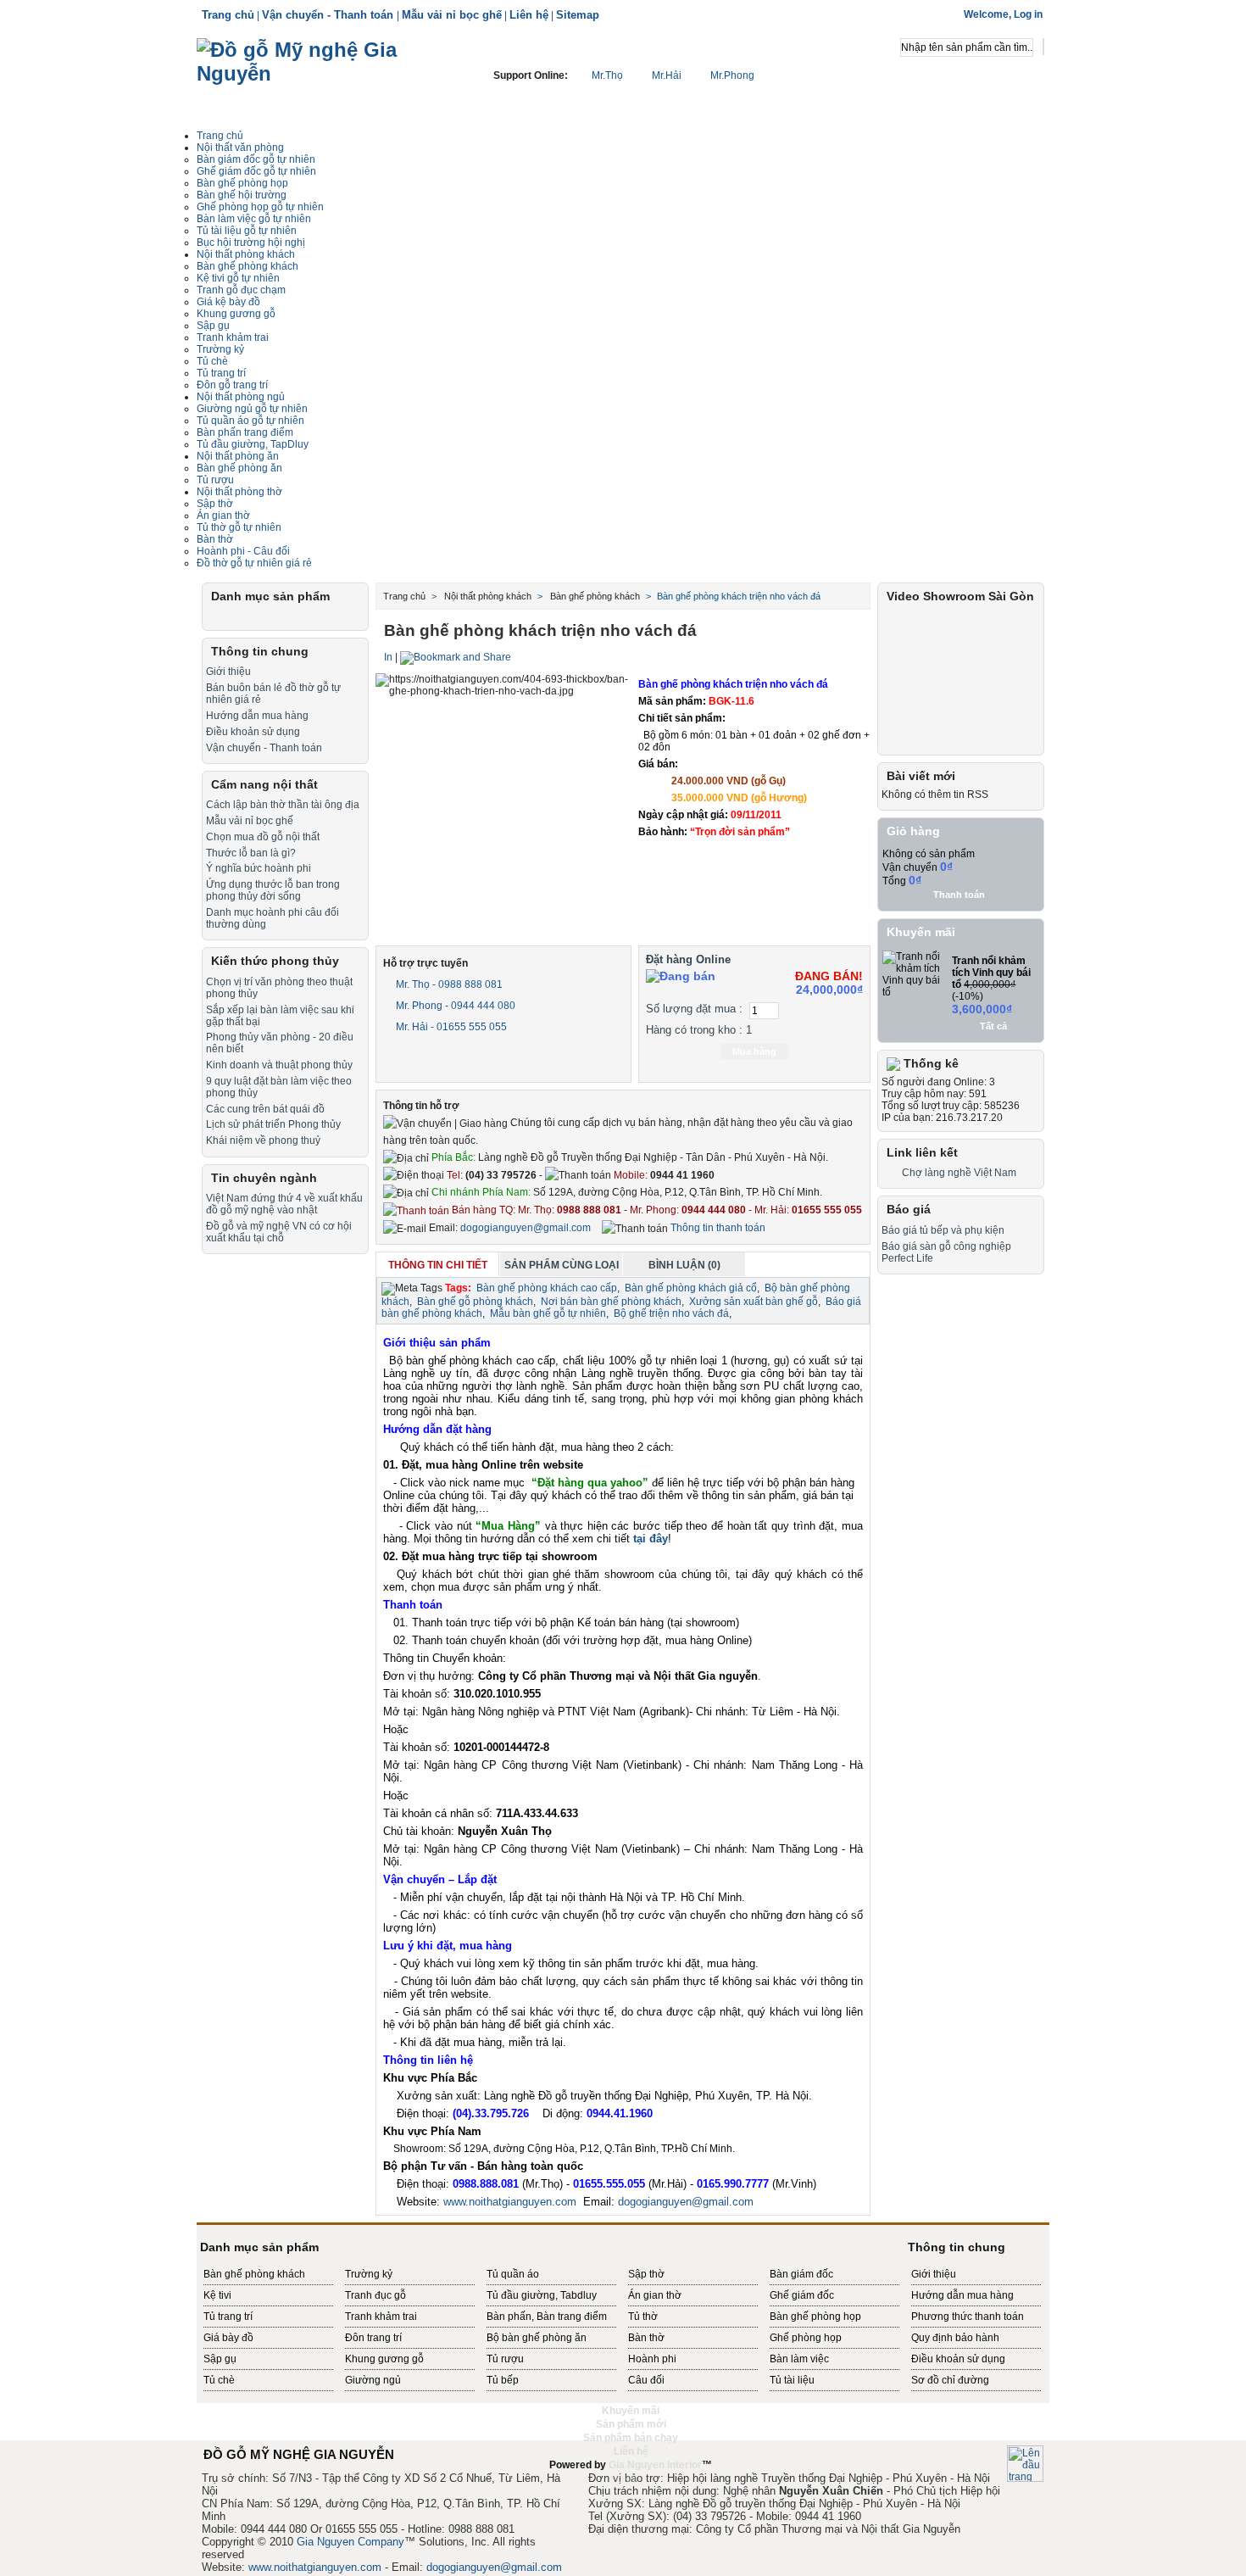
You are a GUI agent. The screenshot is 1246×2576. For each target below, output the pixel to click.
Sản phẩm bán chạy (631, 2438)
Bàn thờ (646, 2338)
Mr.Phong (731, 75)
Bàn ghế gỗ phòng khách (475, 1302)
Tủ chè (212, 361)
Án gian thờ (223, 516)
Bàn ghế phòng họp (242, 183)
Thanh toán (959, 895)
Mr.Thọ (607, 75)
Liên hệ (529, 15)
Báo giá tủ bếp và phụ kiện (943, 1230)
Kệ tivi (217, 2295)
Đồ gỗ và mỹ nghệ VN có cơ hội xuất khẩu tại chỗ (279, 1232)
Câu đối (646, 2380)
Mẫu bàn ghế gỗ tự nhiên (548, 1313)
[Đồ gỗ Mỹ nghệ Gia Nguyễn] (324, 81)
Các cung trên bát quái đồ (265, 1109)
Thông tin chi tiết (438, 1265)
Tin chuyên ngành (264, 1178)
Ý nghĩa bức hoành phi (259, 868)
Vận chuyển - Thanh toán (329, 15)
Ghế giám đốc (802, 2295)
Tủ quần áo (513, 2274)
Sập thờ (646, 2274)
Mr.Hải (667, 75)
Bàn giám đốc (801, 2274)
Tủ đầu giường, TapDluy (253, 444)
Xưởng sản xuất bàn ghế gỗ (754, 1302)
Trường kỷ (220, 349)
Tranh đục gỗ (375, 2295)
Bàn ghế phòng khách (248, 266)
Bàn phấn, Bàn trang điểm (547, 2317)
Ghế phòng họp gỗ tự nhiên (260, 207)
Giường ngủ (373, 2380)
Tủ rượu (215, 480)
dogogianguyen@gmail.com (526, 1228)
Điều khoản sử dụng (253, 732)
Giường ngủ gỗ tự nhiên (252, 409)
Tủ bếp (503, 2380)
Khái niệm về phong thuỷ (263, 1140)
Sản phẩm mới (631, 2424)
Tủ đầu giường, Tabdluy (542, 2295)
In (388, 657)
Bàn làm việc (799, 2359)
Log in (1028, 14)
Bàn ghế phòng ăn (239, 468)
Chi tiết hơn (758, 854)
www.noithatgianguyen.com (510, 2202)
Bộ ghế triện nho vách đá (671, 1313)
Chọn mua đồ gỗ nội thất (263, 837)
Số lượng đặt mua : (694, 1009)
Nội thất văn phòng (240, 148)
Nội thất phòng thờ (239, 492)
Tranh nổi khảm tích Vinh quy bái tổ (991, 973)
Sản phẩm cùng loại (562, 1265)
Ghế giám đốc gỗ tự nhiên (256, 171)
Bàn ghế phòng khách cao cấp (547, 1288)
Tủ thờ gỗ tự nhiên (239, 527)
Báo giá (909, 1209)
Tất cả (993, 1026)
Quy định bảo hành (955, 2338)
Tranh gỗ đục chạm (241, 290)
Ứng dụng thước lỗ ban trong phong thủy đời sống (273, 890)
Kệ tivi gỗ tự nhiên (238, 278)
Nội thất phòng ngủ (241, 397)
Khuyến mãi (921, 932)
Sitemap (578, 15)
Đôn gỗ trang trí (232, 385)
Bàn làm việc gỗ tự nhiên (254, 219)
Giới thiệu (228, 672)
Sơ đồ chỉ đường (950, 2380)
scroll (623, 2478)
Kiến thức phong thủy (275, 961)
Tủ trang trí (228, 2317)
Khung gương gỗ (236, 314)
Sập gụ (220, 2359)
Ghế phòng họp (806, 2338)
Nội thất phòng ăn (238, 456)
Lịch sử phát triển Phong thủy (273, 1124)
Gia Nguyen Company (350, 2542)
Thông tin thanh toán (717, 1228)
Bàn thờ (215, 539)
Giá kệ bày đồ (228, 302)
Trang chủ (228, 15)
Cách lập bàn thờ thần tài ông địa (283, 805)
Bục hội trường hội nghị (251, 243)
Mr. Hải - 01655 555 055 (450, 1027)
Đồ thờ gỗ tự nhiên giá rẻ (254, 563)
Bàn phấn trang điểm (245, 432)
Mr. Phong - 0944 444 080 (454, 1006)
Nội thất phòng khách (246, 254)
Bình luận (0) (684, 1265)
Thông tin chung (260, 651)
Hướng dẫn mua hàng (257, 716)
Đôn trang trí (373, 2338)
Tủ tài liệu (792, 2380)
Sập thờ (215, 504)
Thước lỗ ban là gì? (251, 853)
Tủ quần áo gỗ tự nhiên (250, 421)
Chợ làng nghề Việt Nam (959, 1173)
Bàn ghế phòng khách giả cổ (691, 1288)
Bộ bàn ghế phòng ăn (537, 2338)
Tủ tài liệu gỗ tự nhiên (247, 231)
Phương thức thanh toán (968, 2317)
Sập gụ (213, 326)
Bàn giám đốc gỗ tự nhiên (256, 159)
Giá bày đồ (228, 2338)
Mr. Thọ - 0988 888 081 (448, 984)
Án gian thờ (655, 2295)
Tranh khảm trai (233, 337)
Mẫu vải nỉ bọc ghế (452, 15)
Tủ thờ (643, 2317)
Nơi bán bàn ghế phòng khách (611, 1302)
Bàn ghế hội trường (242, 195)
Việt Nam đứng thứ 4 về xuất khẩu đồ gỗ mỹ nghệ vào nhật (284, 1204)
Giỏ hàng (913, 831)
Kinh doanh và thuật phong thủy (279, 1065)
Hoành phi (652, 2359)
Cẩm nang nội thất (264, 784)
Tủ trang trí (221, 373)
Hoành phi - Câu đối (243, 551)
